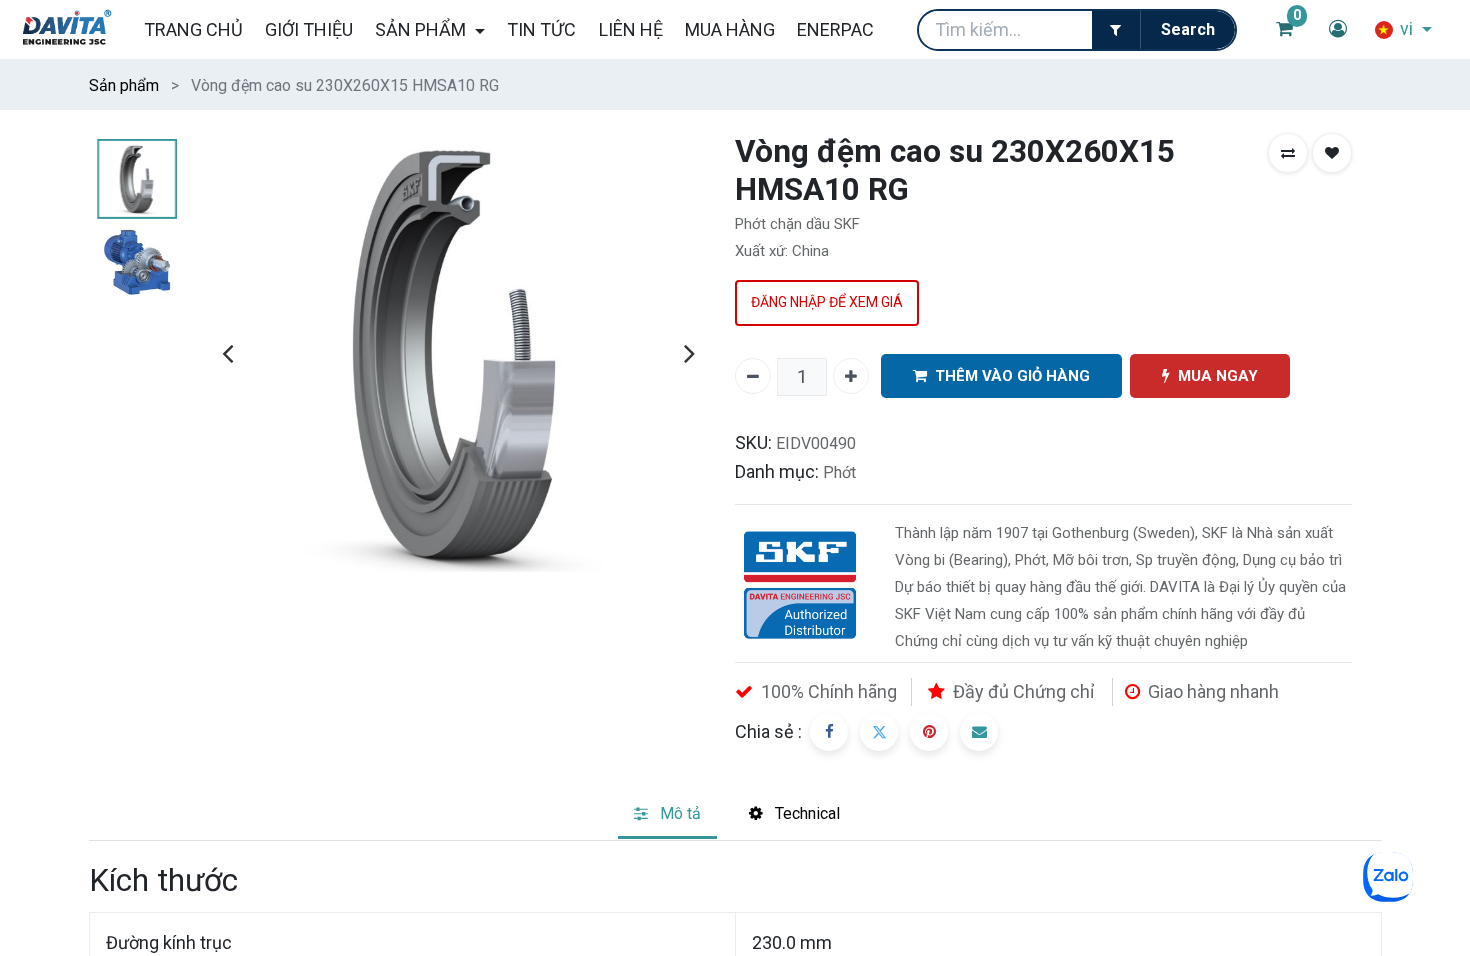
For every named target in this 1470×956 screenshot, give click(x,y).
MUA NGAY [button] (1218, 376)
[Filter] (1116, 30)
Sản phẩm (124, 85)
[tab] (667, 815)
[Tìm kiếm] (1187, 30)
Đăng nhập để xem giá (827, 302)
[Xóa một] (753, 376)
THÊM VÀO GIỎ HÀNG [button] (1012, 376)
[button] (1288, 153)
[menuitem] (192, 29)
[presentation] (227, 353)
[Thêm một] (851, 376)
